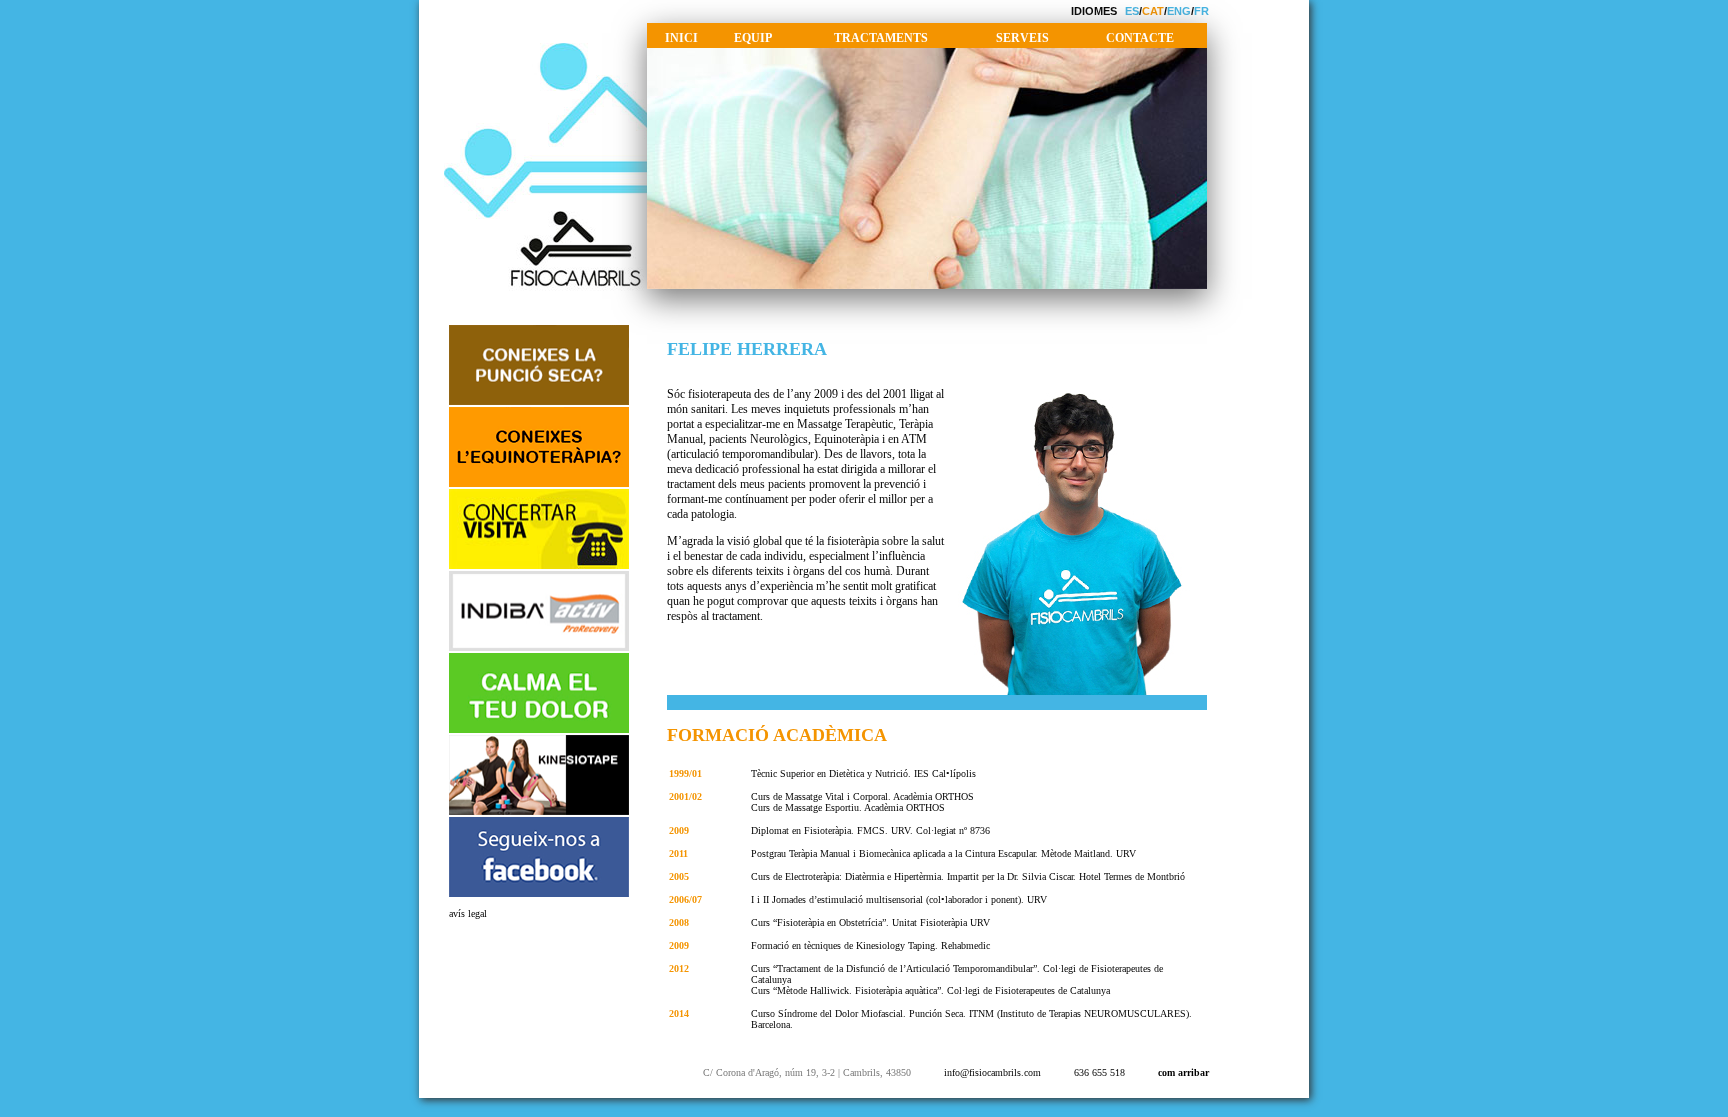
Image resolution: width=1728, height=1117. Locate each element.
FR (1201, 11)
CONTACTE (1140, 38)
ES (1132, 11)
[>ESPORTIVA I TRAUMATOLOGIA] (539, 812)
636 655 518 (1099, 1072)
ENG (1179, 11)
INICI (681, 38)
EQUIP (753, 38)
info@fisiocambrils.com (992, 1072)
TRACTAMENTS (881, 38)
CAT (1153, 11)
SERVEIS (1022, 38)
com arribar (1183, 1072)
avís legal (468, 913)
